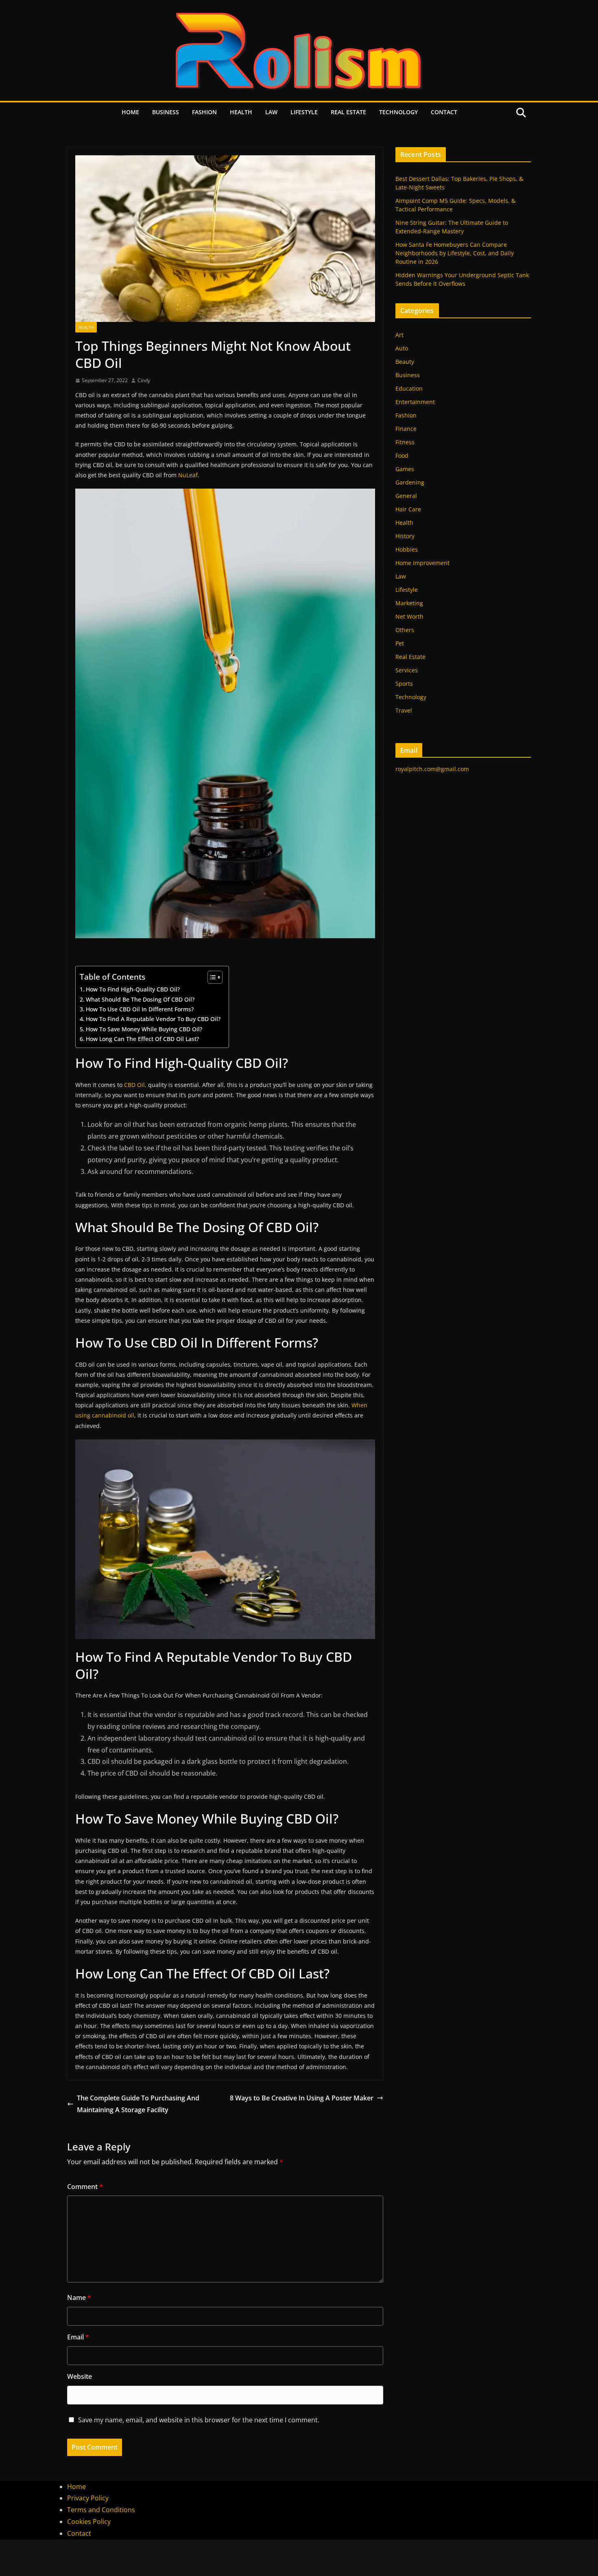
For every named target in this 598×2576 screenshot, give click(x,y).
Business (166, 112)
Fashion (204, 112)
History (405, 536)
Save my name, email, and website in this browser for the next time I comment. (199, 2420)
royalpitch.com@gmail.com (432, 769)
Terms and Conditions (101, 2510)
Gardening (410, 482)
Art (399, 335)
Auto (402, 348)
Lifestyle (304, 112)
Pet (400, 643)
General (406, 496)
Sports (404, 684)
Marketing (409, 603)
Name (79, 2298)
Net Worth (409, 616)
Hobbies (407, 549)
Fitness (405, 442)
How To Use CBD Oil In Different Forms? (140, 1009)
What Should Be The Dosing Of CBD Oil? (140, 999)
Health (241, 112)
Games (405, 469)
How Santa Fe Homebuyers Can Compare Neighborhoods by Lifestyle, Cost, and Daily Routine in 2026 (455, 253)
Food (402, 455)
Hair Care (408, 509)
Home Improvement (422, 563)
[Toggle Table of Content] (211, 977)
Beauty (405, 362)
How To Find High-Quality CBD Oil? (133, 989)
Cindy (144, 380)
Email (78, 2337)
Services (407, 670)
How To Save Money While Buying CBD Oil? (144, 1029)
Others (405, 630)
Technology (398, 112)
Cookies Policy (89, 2522)
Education (409, 388)
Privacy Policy (88, 2498)
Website (80, 2376)
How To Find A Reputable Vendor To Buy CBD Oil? (153, 1019)
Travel (404, 710)
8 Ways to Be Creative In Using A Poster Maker (302, 2098)
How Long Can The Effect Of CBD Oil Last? (142, 1039)
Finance (406, 429)
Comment (85, 2187)
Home (130, 112)
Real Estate (348, 112)
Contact (444, 112)
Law (271, 112)
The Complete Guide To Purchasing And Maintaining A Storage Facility (138, 2104)
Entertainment (415, 402)
